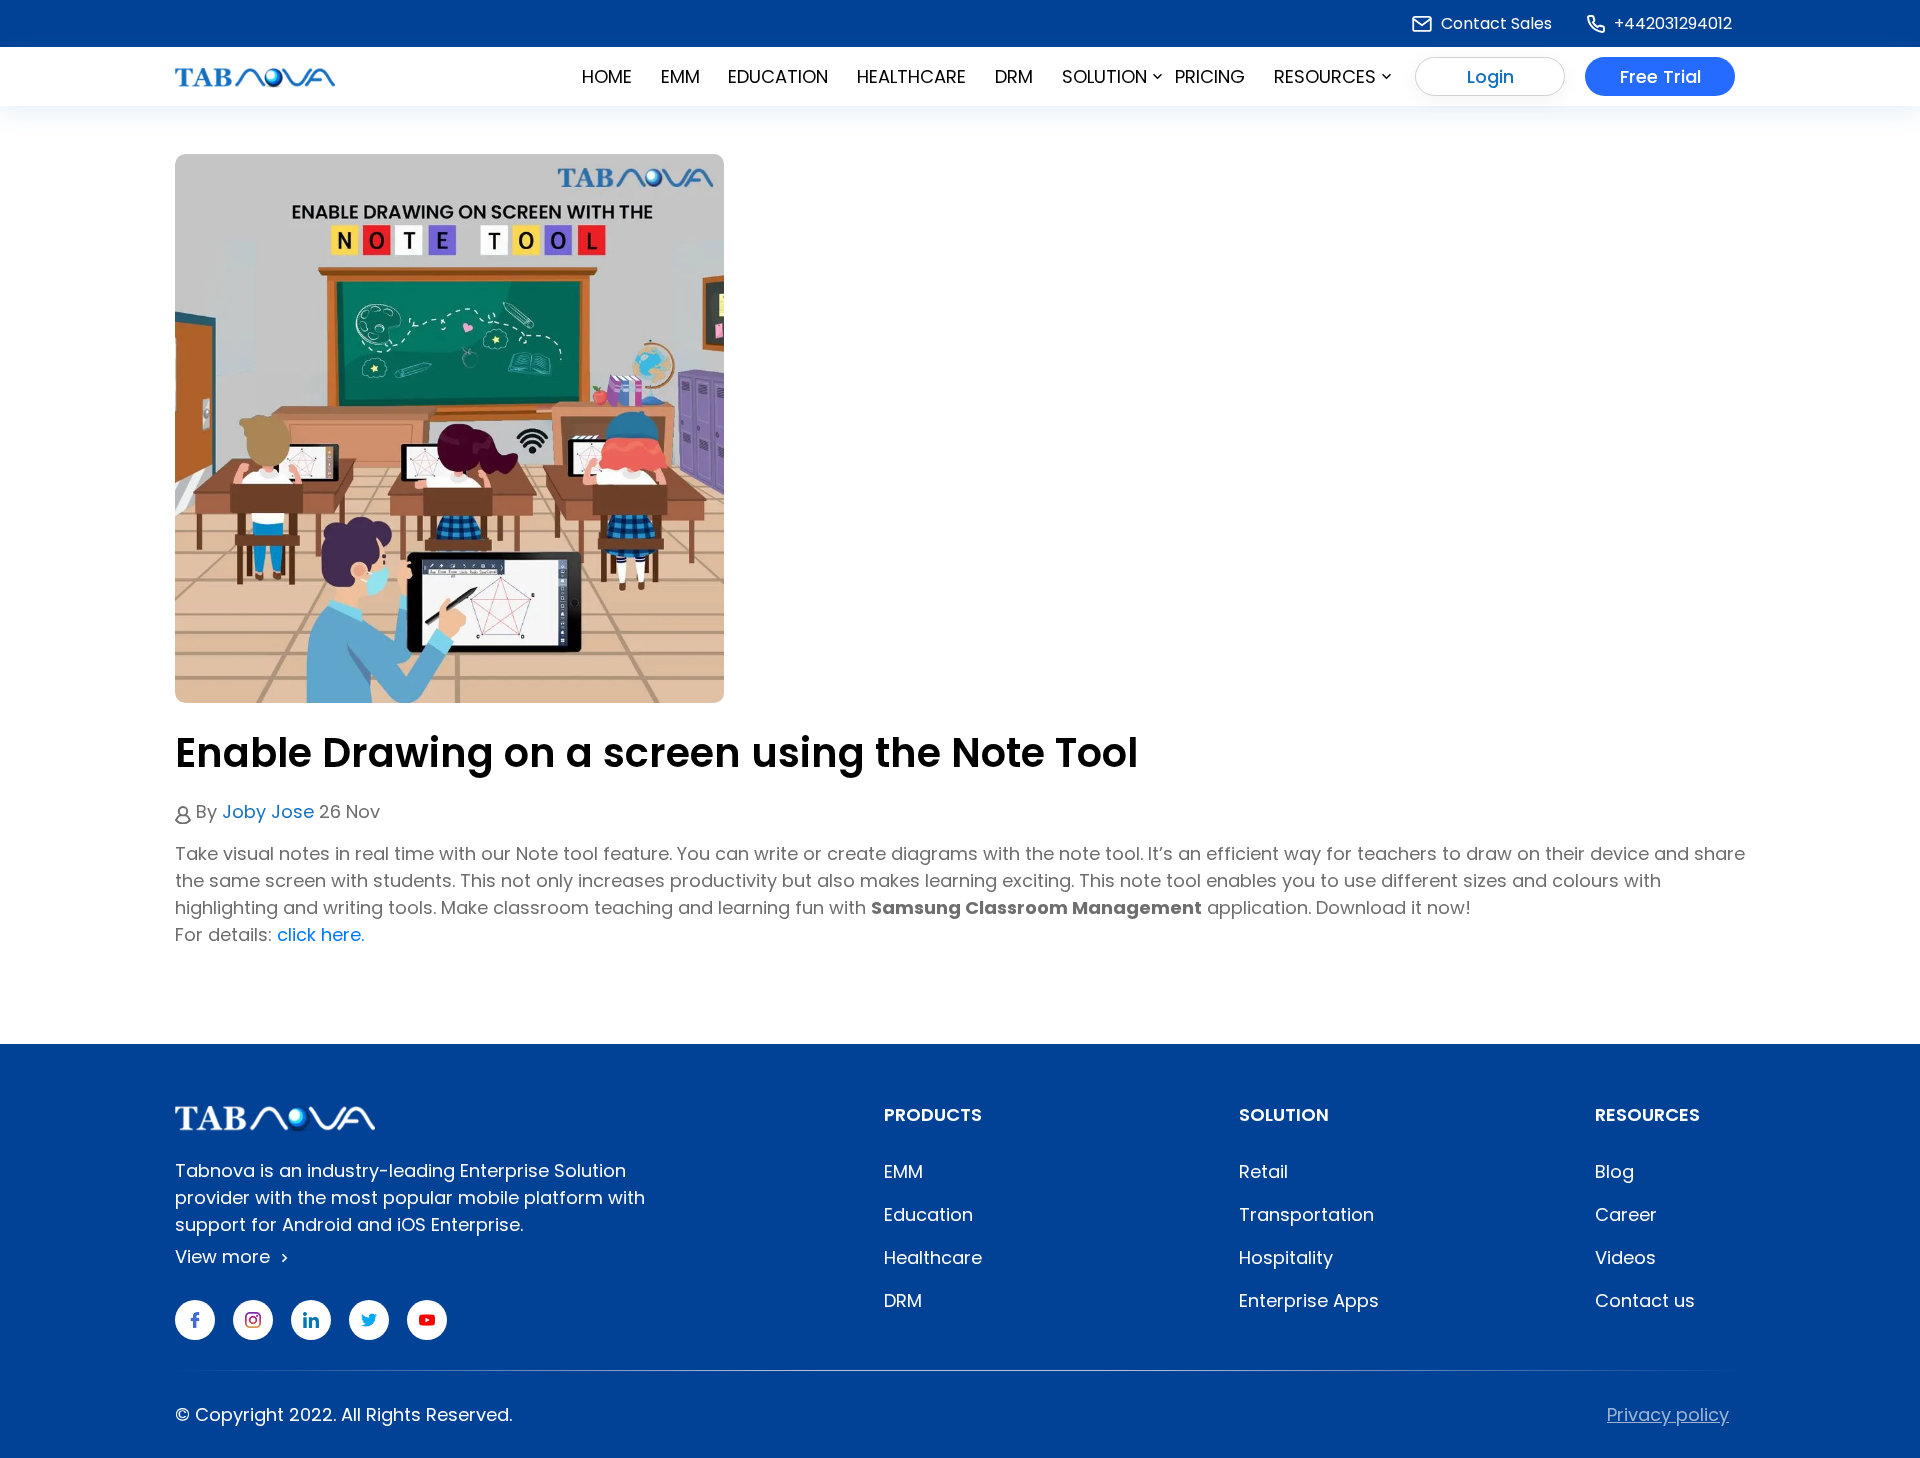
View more (225, 1256)
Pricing (1210, 76)
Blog (1614, 1171)
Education (778, 76)
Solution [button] (1104, 76)
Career (1626, 1214)
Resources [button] (1325, 76)
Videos (1625, 1257)
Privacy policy (1668, 1414)
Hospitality (1286, 1257)
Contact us (1645, 1300)
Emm (680, 76)
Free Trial (1660, 76)
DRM (1014, 76)
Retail (1263, 1171)
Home (607, 76)
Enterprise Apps (1309, 1300)
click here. (320, 934)
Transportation (1306, 1214)
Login (1490, 76)
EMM (903, 1171)
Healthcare (911, 76)
